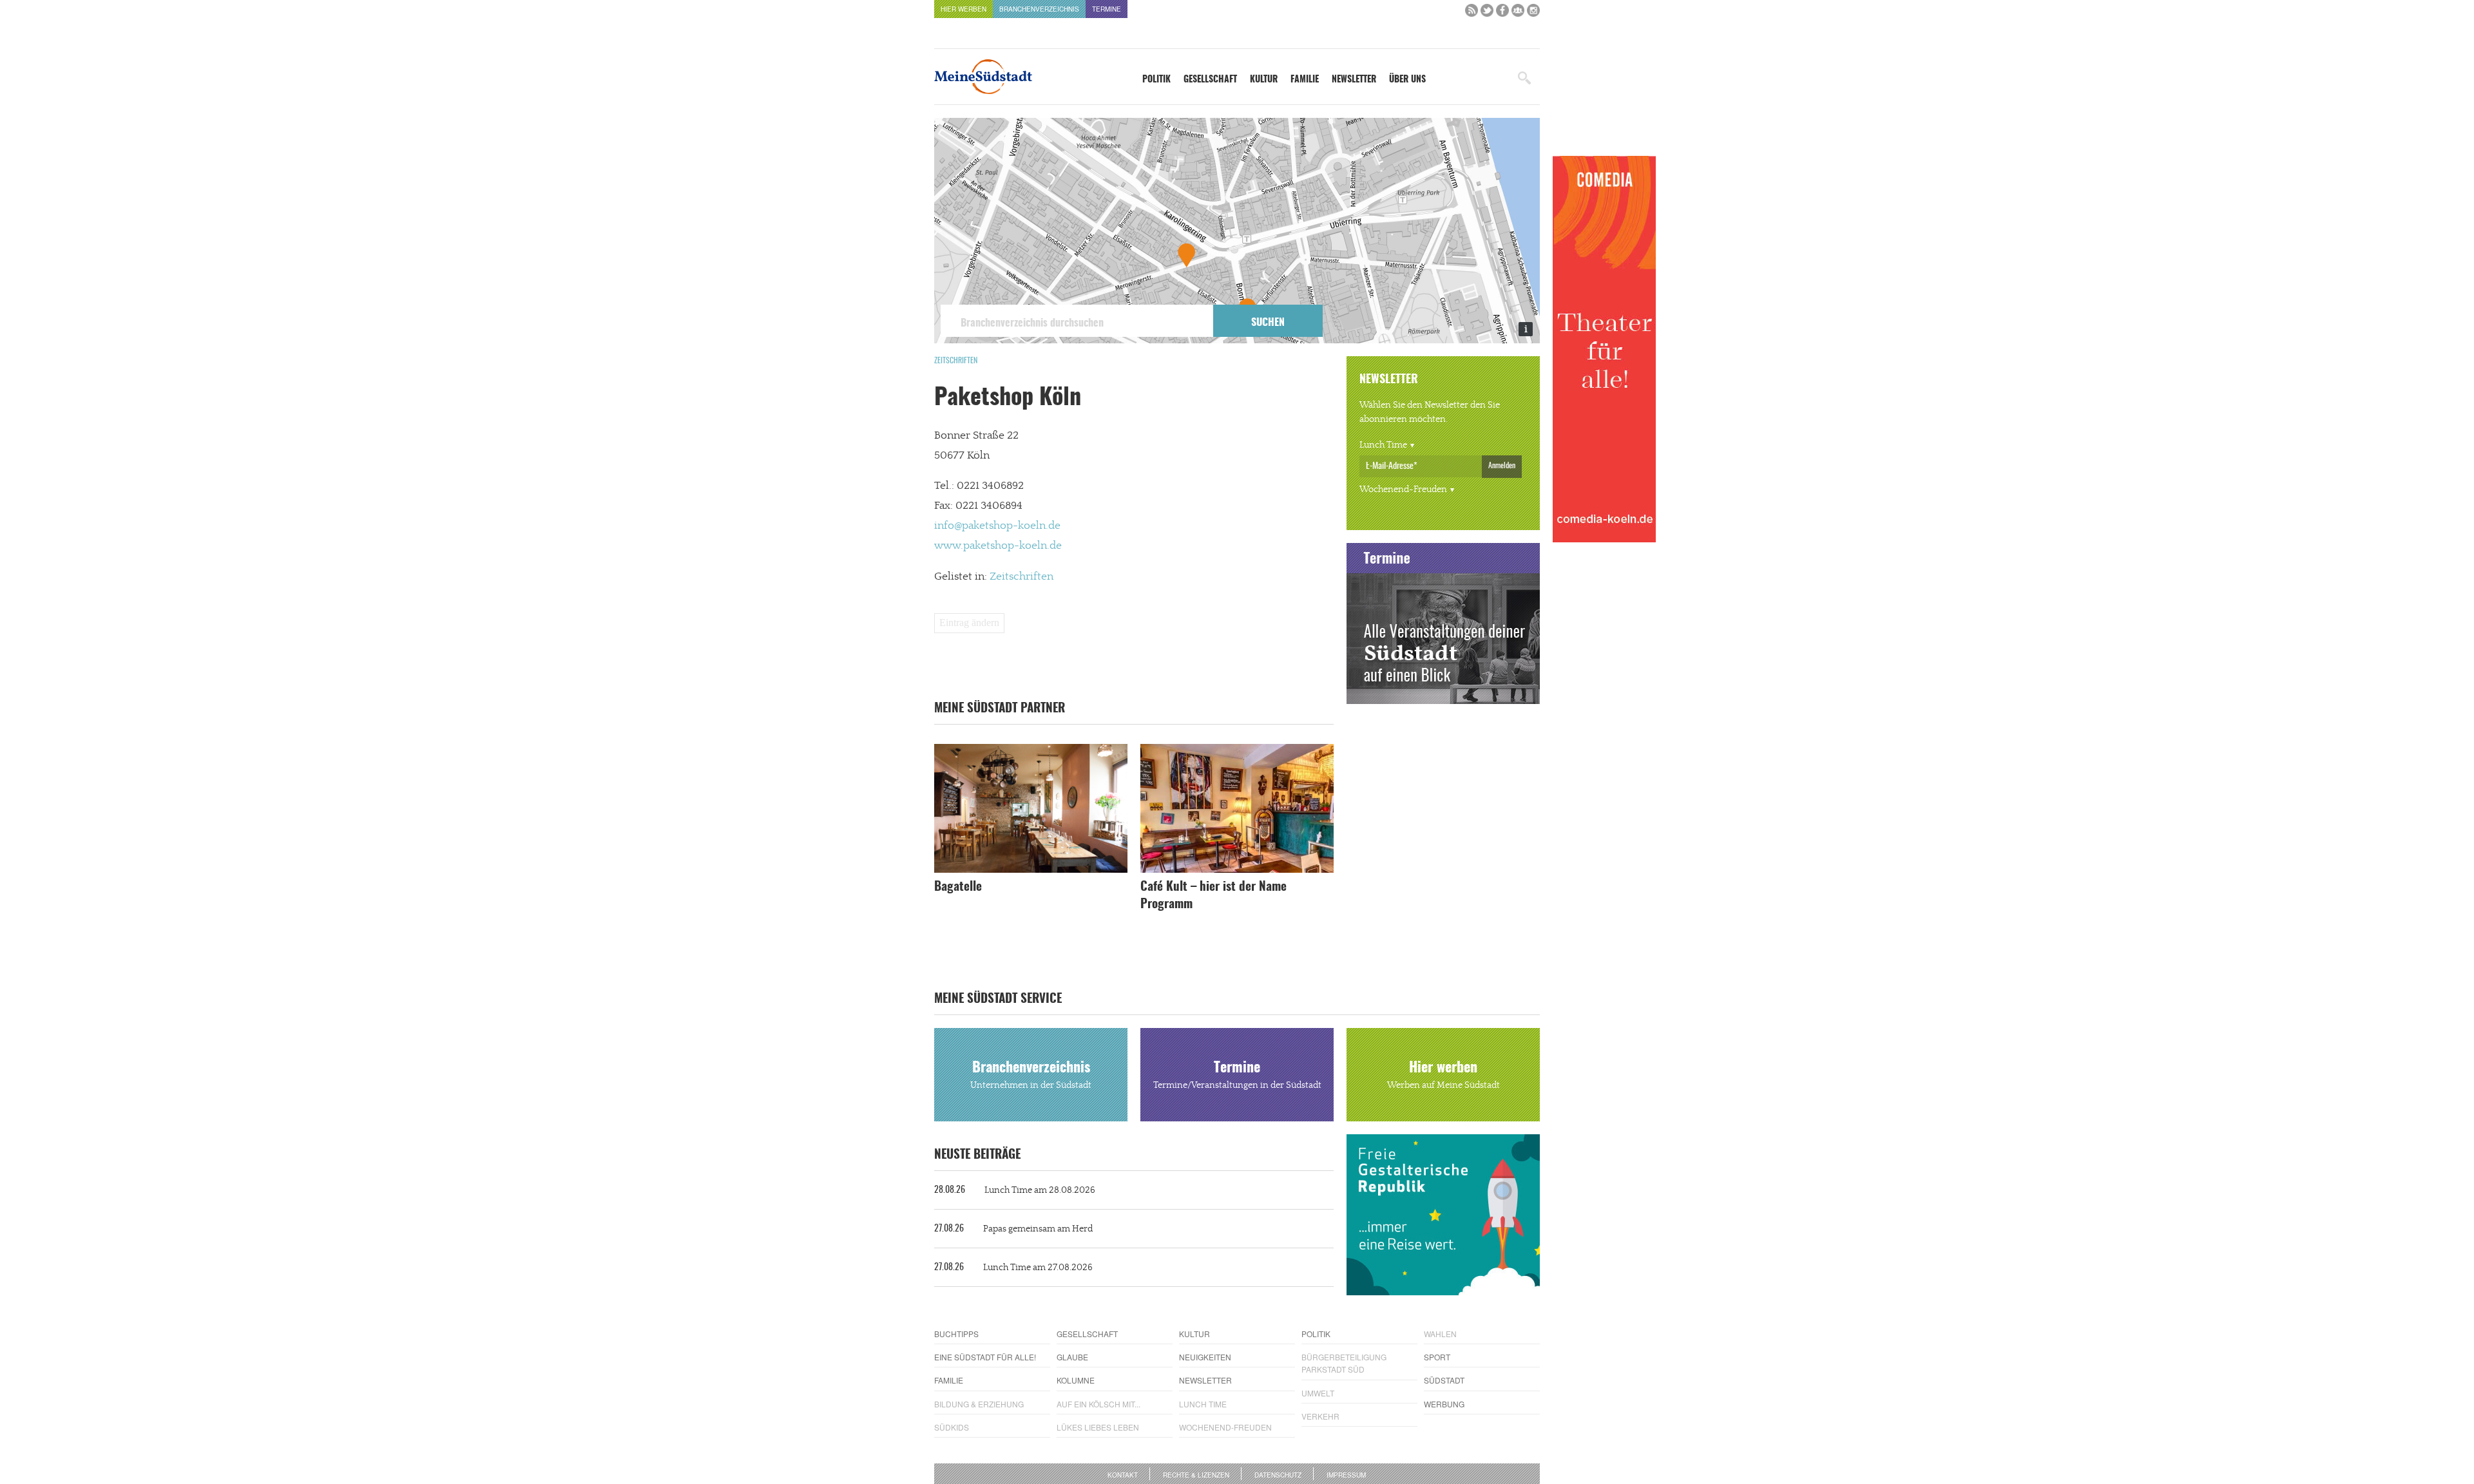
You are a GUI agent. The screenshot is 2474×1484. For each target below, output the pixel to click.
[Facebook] (1502, 13)
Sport (1437, 1357)
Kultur (1264, 80)
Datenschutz (1278, 1475)
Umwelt (1318, 1393)
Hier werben (964, 9)
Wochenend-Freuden (1403, 490)
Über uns (1407, 80)
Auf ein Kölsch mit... (1098, 1404)
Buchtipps (956, 1334)
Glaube (1072, 1357)
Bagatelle (958, 887)
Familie (1305, 80)
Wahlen (1440, 1334)
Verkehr (1320, 1416)
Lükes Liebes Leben (1098, 1427)
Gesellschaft (1210, 80)
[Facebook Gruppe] (1518, 13)
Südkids (952, 1427)
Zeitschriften (956, 361)
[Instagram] (1533, 13)
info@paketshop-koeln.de (997, 526)
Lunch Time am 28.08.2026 (1015, 1190)
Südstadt (1444, 1380)
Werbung (1444, 1404)
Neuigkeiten (1205, 1357)
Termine (1107, 9)
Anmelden (1502, 466)
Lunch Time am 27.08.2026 (1013, 1268)
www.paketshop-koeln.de (998, 546)
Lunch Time (1383, 445)
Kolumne (1076, 1380)
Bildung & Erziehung (979, 1404)
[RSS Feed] (1472, 13)
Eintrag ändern (969, 623)
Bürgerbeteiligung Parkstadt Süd (1344, 1363)
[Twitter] (1487, 13)
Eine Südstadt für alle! (985, 1357)
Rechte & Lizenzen (1196, 1475)
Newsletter (1354, 80)
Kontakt (1123, 1475)
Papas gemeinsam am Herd (1013, 1229)
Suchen (1268, 323)
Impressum (1346, 1475)
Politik (1156, 80)
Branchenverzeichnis (1039, 9)
